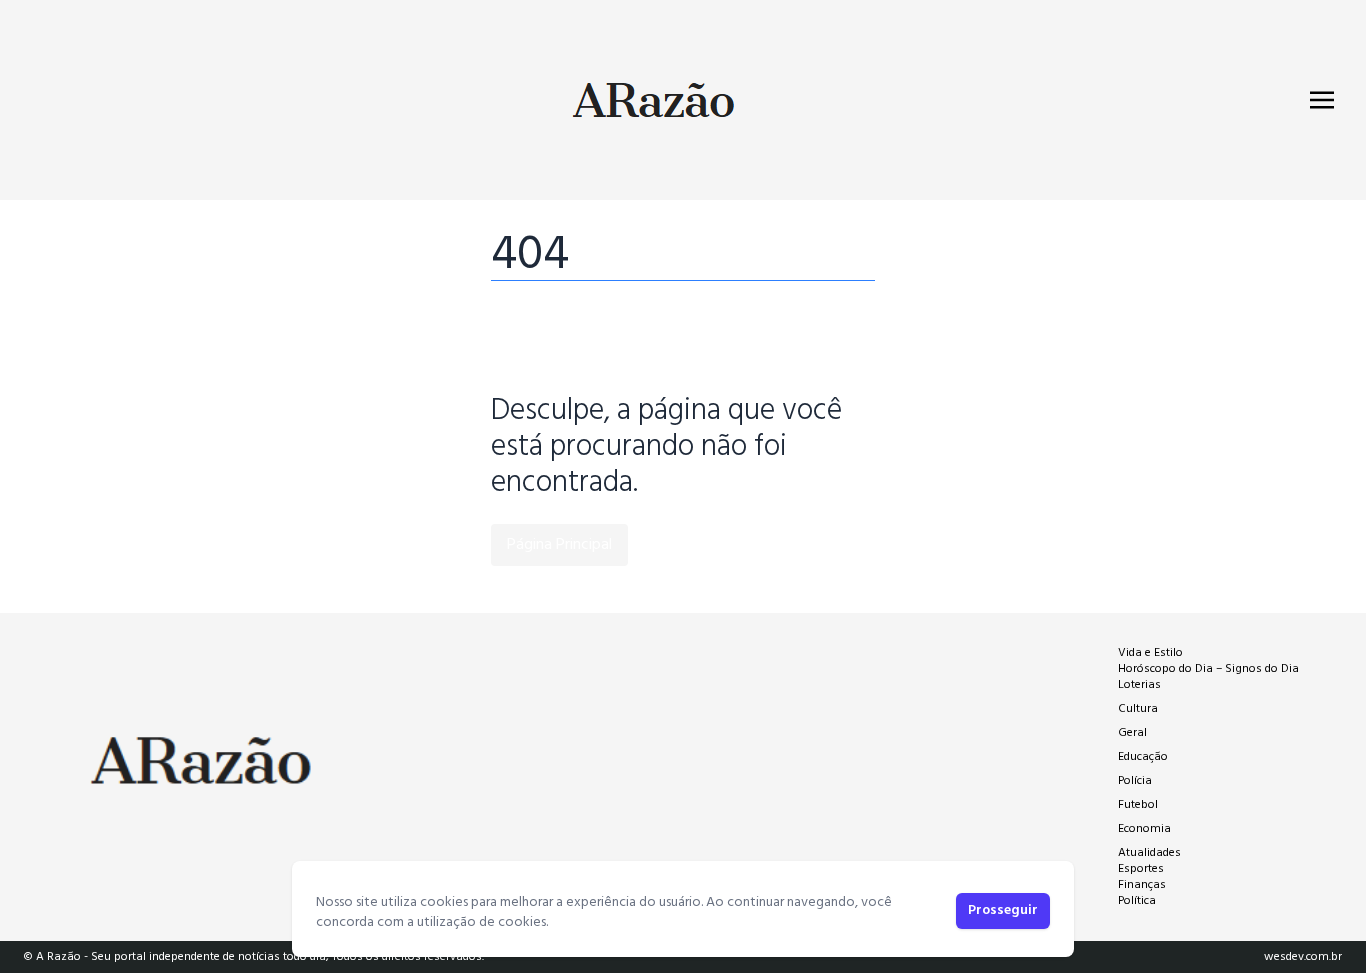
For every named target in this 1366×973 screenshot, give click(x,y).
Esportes (1141, 869)
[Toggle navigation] (1322, 100)
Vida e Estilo (1150, 653)
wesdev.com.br (1303, 957)
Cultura (1138, 709)
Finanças (1142, 885)
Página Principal (559, 545)
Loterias (1139, 685)
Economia (1144, 829)
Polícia (1135, 781)
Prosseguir (1003, 910)
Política (1137, 901)
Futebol (1138, 805)
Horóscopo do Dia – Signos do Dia (1208, 669)
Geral (1132, 733)
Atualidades (1149, 853)
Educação (1143, 757)
